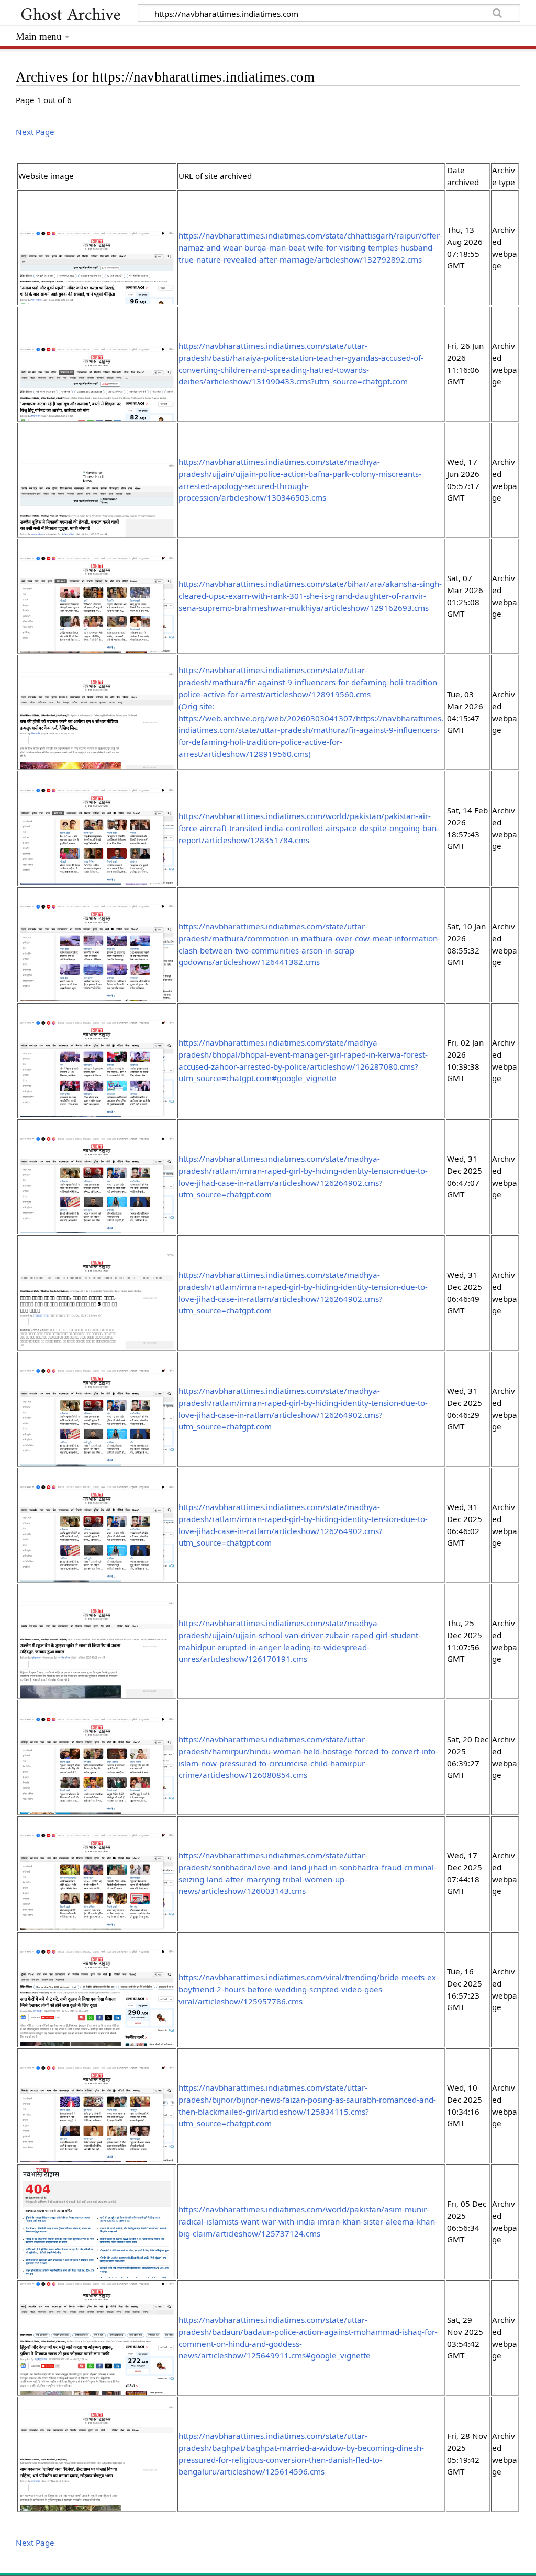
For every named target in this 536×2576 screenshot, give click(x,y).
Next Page (35, 132)
